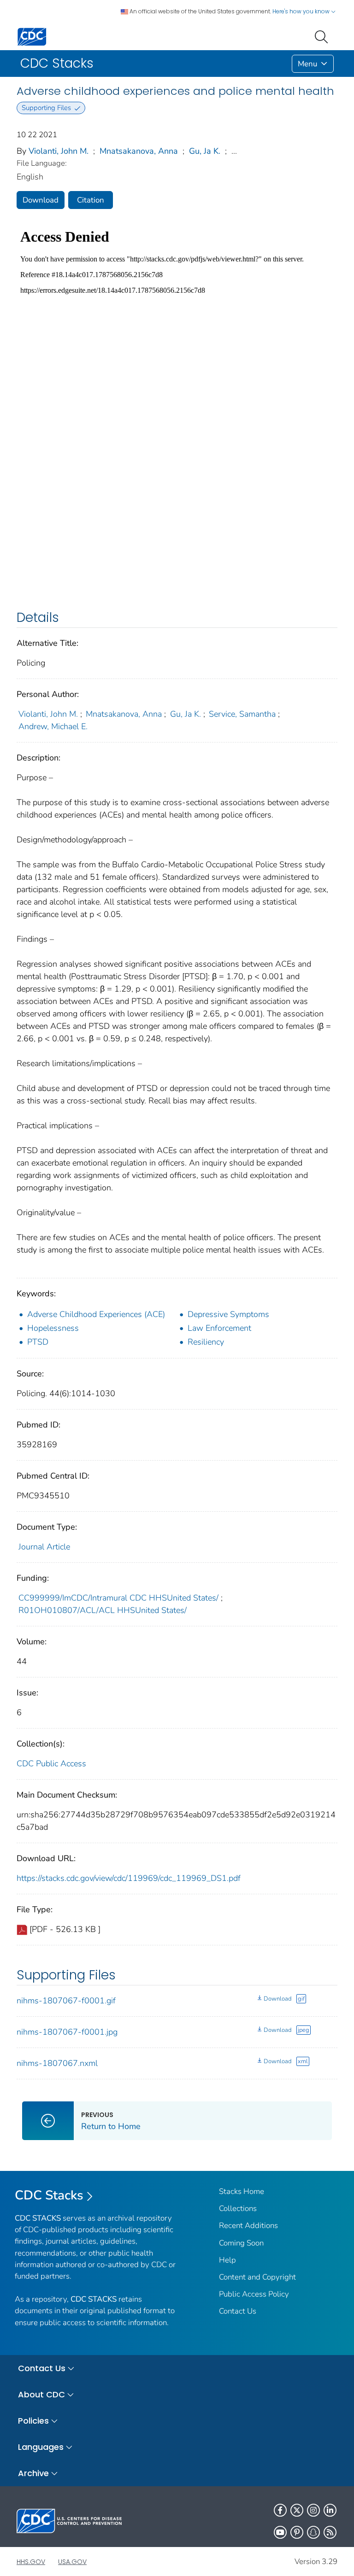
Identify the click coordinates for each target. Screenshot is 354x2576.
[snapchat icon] (313, 2532)
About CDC (41, 2394)
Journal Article (44, 1547)
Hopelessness (53, 1328)
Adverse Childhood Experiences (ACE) (96, 1314)
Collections (238, 2208)
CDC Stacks (49, 2195)
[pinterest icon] (297, 2532)
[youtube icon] (280, 2532)
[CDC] (32, 36)
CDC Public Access (51, 1764)
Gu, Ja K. (205, 151)
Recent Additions (248, 2225)
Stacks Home (242, 2191)
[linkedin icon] (330, 2510)
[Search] (323, 36)
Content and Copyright (257, 2277)
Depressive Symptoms (228, 1314)
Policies (33, 2421)
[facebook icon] (280, 2510)
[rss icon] (330, 2532)
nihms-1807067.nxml (57, 2063)
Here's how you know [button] (302, 11)
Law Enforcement (219, 1328)
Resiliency (206, 1342)
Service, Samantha (242, 714)
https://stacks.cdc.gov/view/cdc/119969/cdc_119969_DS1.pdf (129, 1878)
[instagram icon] (313, 2510)
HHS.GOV (31, 2562)
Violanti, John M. (59, 151)
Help (227, 2260)
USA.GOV (72, 2562)
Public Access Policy (254, 2294)
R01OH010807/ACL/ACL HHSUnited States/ (103, 1610)
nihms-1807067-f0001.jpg (67, 2032)
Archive (33, 2473)
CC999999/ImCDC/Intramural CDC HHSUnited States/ (118, 1598)
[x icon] (297, 2510)
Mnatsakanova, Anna (139, 151)
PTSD (38, 1342)
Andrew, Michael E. (53, 726)
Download (41, 200)
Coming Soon (241, 2243)
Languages (41, 2447)
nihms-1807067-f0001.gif (66, 2001)
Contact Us (238, 2311)
